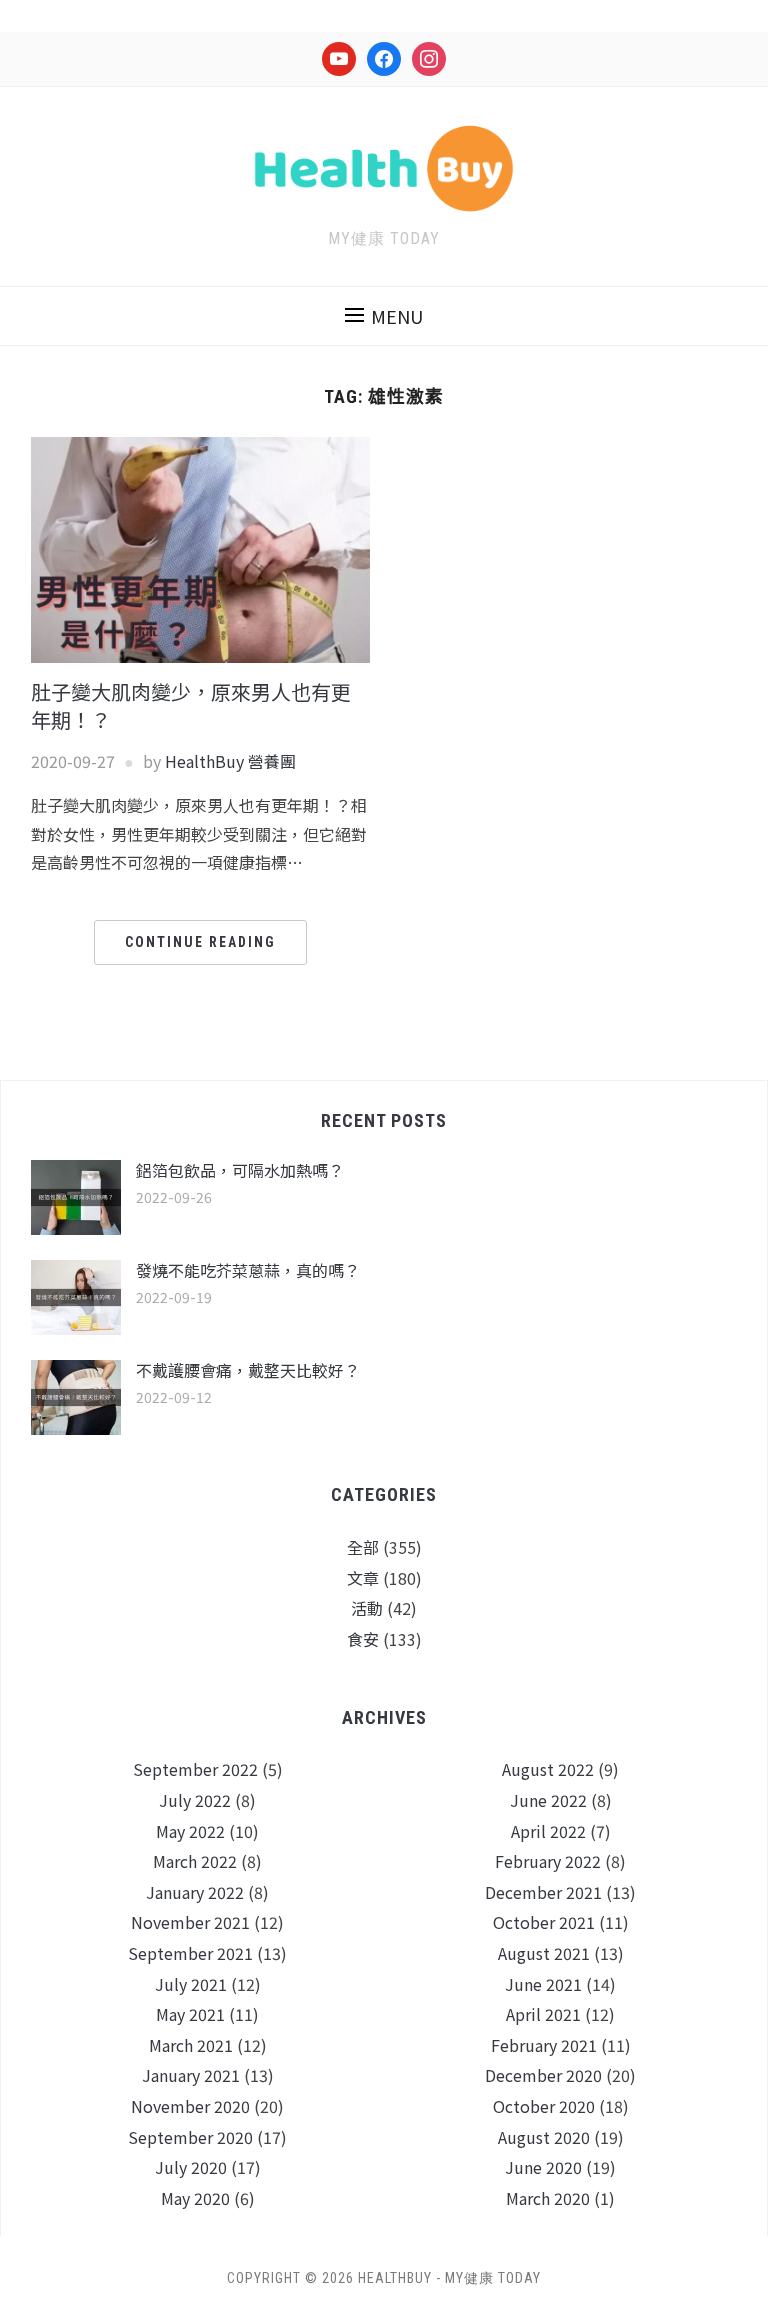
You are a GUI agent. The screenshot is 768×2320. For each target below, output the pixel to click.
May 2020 (195, 2198)
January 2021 (191, 2075)
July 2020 (191, 2167)
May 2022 (190, 1831)
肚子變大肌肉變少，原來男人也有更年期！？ (191, 705)
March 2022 (195, 1861)
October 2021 (544, 1922)
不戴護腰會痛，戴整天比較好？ (248, 1370)
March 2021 (191, 2045)
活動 (367, 1608)
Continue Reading (200, 942)
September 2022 (195, 1769)
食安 (363, 1639)
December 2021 (543, 1892)
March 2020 (548, 2198)
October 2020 (544, 2106)
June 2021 (543, 1984)
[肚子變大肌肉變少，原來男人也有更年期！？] (200, 548)
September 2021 (190, 1953)
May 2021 (190, 2014)
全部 (363, 1547)
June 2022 (548, 1800)
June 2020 (543, 2167)
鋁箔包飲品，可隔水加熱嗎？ (240, 1170)
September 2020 (190, 2137)
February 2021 (544, 2045)
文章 (363, 1578)
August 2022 (548, 1769)
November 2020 (190, 2106)
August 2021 (544, 1953)
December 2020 (543, 2075)
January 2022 (195, 1892)
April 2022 (548, 1831)
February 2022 (548, 1861)
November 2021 (190, 1922)
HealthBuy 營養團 (230, 761)
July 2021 (191, 1984)
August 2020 (544, 2137)
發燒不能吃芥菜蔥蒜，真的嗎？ (248, 1270)
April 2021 (543, 2014)
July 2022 (195, 1800)
